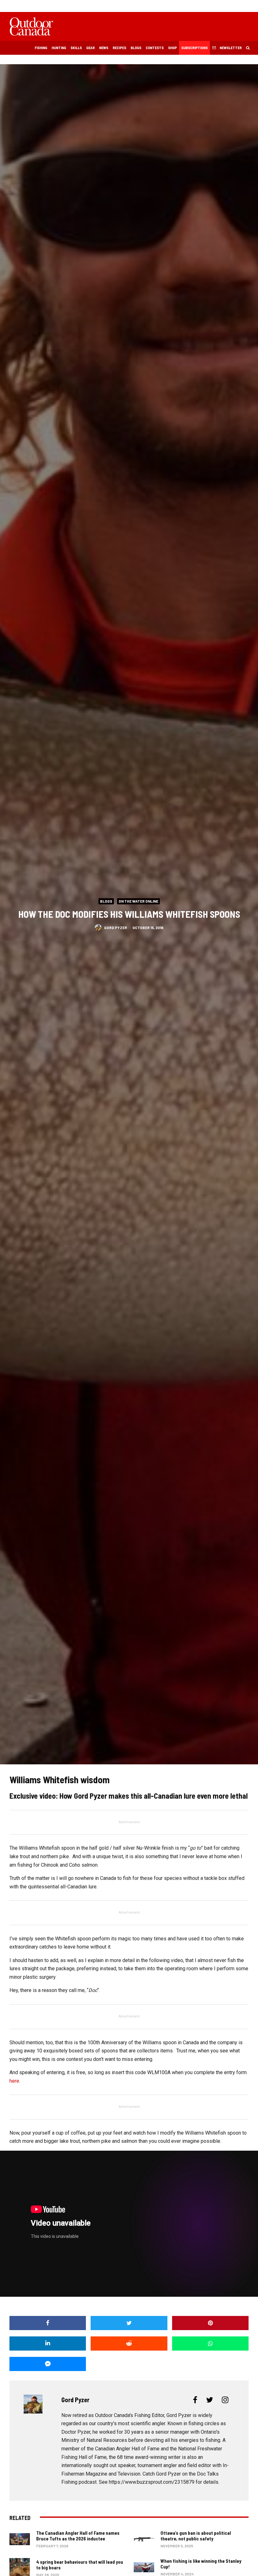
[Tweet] (129, 2323)
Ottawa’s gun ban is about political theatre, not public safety (196, 2536)
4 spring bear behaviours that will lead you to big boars (80, 2565)
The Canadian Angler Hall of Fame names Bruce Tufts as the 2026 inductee (78, 2536)
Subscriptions (194, 48)
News (104, 48)
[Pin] (210, 2323)
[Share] (48, 2323)
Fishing (41, 48)
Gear (90, 48)
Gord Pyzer (116, 927)
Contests (155, 48)
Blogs (136, 48)
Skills (76, 48)
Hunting (59, 48)
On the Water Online (138, 901)
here (14, 2081)
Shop (172, 48)
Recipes (119, 48)
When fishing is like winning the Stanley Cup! (201, 2564)
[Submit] (129, 2343)
